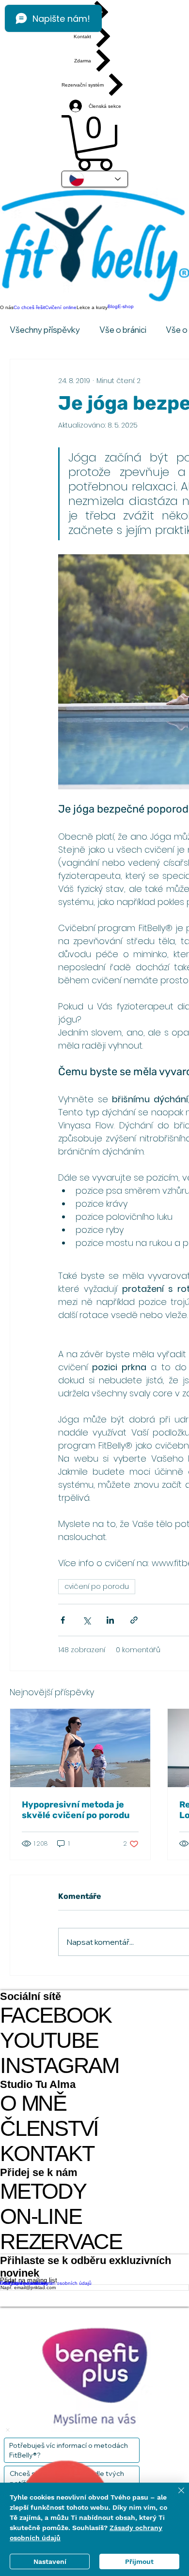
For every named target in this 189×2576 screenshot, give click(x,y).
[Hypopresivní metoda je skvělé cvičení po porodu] (80, 1748)
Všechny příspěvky (45, 330)
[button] (95, 143)
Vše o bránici (123, 330)
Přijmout (139, 2561)
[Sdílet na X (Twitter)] (87, 1620)
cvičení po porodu (97, 1586)
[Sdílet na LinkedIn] (110, 1620)
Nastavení (50, 2561)
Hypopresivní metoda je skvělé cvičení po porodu (76, 1810)
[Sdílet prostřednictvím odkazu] (134, 1620)
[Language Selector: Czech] (95, 179)
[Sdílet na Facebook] (63, 1620)
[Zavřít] (175, 2496)
